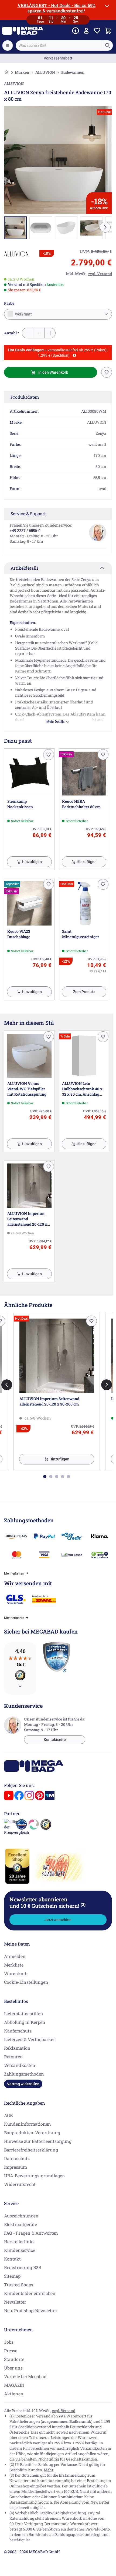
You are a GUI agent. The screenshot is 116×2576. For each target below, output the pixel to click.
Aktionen (14, 2394)
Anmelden (15, 1956)
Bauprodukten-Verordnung (32, 2132)
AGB (8, 2115)
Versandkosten (20, 2065)
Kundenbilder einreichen (30, 2293)
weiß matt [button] (23, 314)
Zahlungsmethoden (24, 2074)
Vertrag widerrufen (23, 2084)
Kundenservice (20, 2250)
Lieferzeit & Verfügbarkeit (30, 2039)
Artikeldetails (25, 568)
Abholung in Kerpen (25, 2022)
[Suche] (107, 45)
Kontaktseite (55, 1740)
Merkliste (14, 1965)
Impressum (16, 2167)
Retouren (13, 2057)
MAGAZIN (14, 2385)
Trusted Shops (19, 2285)
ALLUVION (45, 72)
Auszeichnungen (21, 2216)
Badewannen (73, 72)
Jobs (9, 2342)
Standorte (14, 2359)
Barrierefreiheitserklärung (31, 2150)
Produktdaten (25, 397)
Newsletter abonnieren (47, 1902)
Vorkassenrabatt (58, 58)
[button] (16, 254)
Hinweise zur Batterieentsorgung (38, 2141)
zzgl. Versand (64, 2411)
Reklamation (17, 2048)
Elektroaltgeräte (21, 2224)
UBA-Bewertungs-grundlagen (35, 2176)
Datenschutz (17, 2158)
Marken (22, 72)
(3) (83, 1904)
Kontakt (12, 2259)
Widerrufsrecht (20, 2184)
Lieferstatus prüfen (24, 2014)
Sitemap (12, 2276)
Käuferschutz (18, 2031)
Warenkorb (16, 1973)
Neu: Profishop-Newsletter (31, 2310)
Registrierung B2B (23, 2267)
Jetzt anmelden (58, 1920)
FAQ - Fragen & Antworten (31, 2233)
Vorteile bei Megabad (25, 2376)
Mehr (49, 2470)
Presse (11, 2351)
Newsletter (15, 2302)
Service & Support (28, 514)
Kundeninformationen (28, 2124)
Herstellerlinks (19, 2242)
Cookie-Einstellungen (26, 1982)
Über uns (13, 2368)
